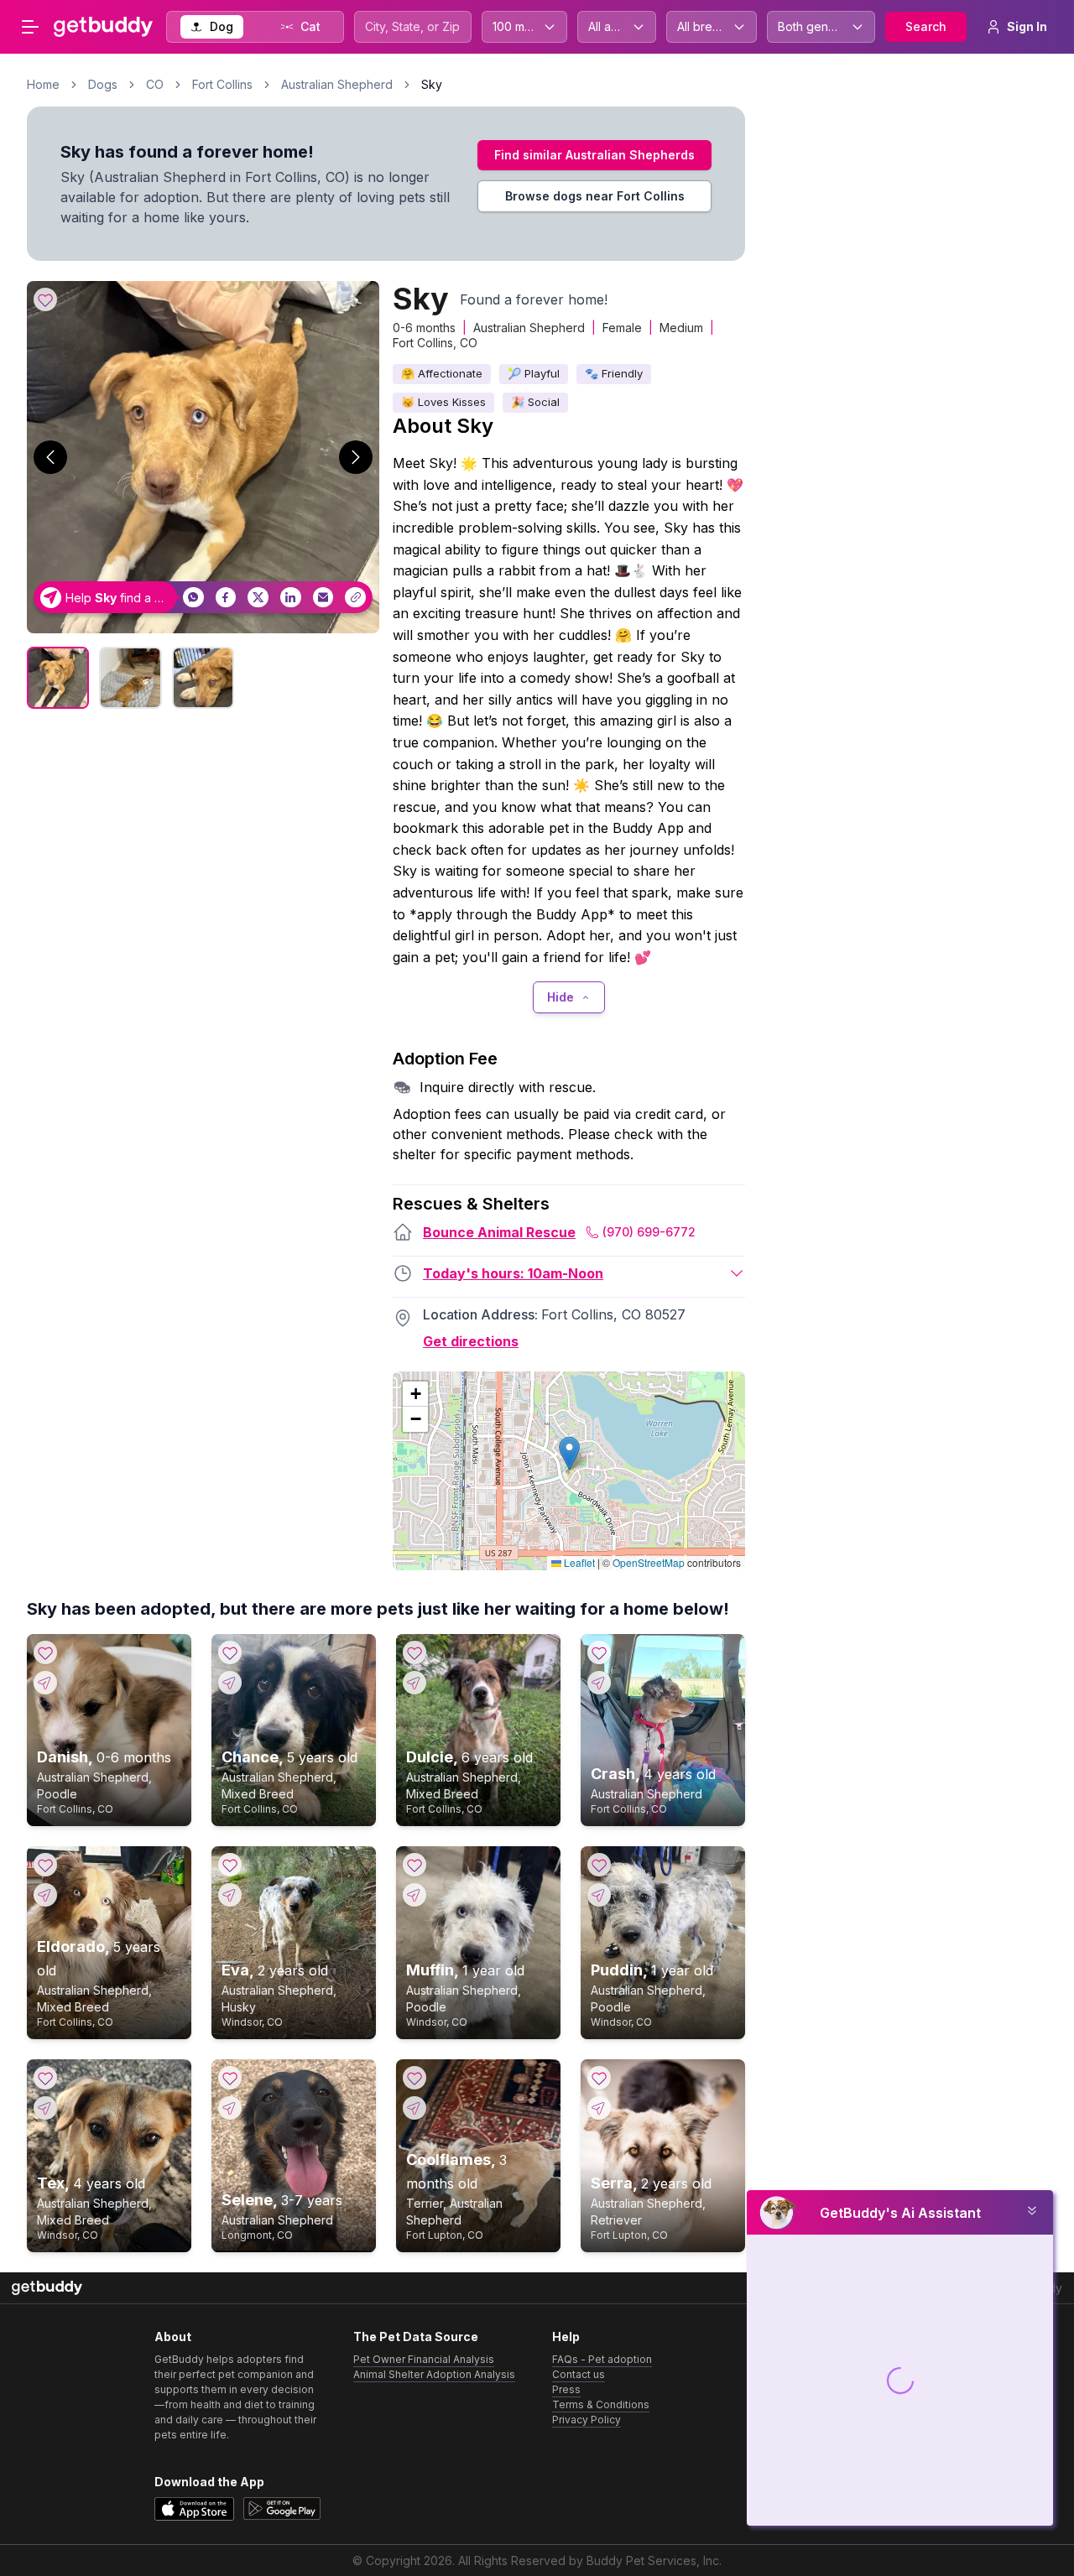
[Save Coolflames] (414, 2078)
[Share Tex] (45, 2108)
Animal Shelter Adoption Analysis (434, 2374)
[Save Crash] (599, 1652)
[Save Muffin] (414, 1865)
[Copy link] (355, 598)
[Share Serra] (599, 2108)
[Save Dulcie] (414, 1652)
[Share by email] (323, 598)
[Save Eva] (230, 1865)
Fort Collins (222, 84)
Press (566, 2389)
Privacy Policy (587, 2420)
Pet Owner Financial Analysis (424, 2359)
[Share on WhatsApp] (193, 598)
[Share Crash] (599, 1683)
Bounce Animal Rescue (499, 1232)
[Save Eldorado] (45, 1865)
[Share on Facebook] (226, 598)
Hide (560, 997)
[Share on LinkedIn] (291, 598)
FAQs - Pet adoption (602, 2359)
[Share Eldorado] (45, 1895)
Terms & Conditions (601, 2404)
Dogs (103, 84)
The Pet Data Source (416, 2337)
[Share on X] (258, 598)
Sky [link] (432, 84)
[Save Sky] (45, 299)
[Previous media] (50, 457)
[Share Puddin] (599, 1895)
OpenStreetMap (649, 1562)
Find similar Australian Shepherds (594, 155)
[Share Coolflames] (414, 2108)
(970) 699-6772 (649, 1232)
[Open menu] (30, 27)
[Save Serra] (599, 2078)
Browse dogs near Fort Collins (595, 196)
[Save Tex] (45, 2078)
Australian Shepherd (337, 84)
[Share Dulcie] (414, 1683)
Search (926, 26)
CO (155, 84)
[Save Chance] (230, 1652)
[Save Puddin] (599, 1865)
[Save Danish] (45, 1652)
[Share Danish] (45, 1683)
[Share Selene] (230, 2108)
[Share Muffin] (414, 1895)
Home (43, 84)
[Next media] (356, 457)
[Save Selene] (230, 2078)
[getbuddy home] (47, 2288)
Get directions (471, 1341)
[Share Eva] (230, 1895)
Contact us (579, 2374)
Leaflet (578, 1562)
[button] (569, 1453)
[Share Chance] (230, 1683)
